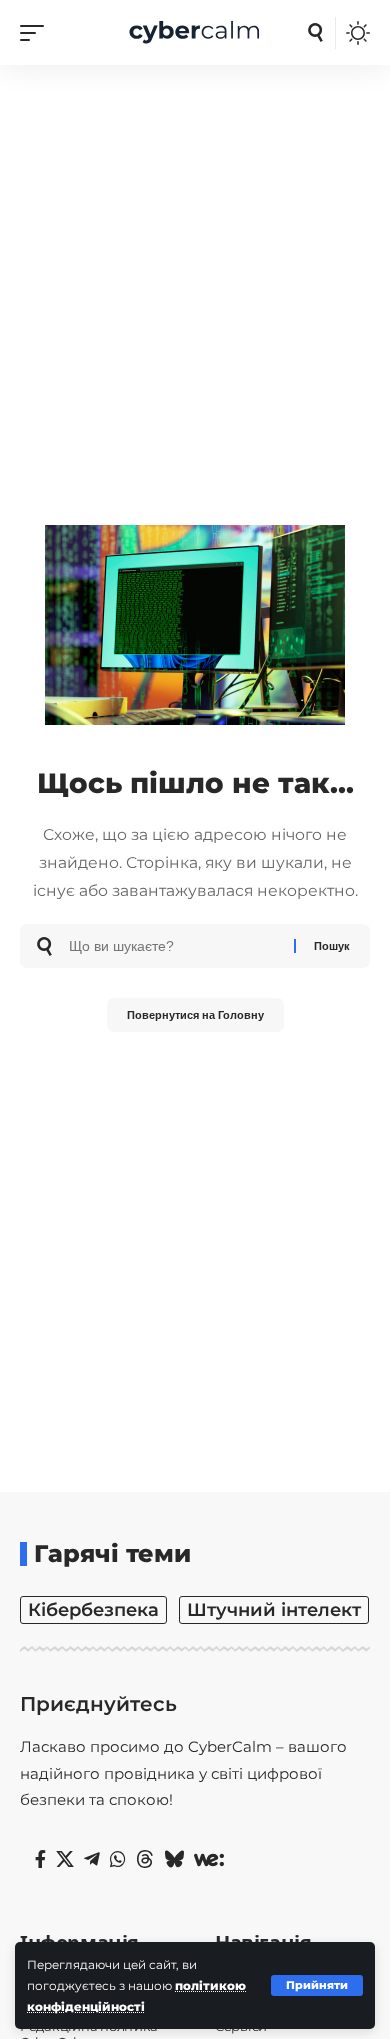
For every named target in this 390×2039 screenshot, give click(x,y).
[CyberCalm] (195, 32)
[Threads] (145, 1860)
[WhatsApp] (118, 1860)
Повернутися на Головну (195, 1015)
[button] (317, 1985)
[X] (65, 1860)
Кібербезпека (93, 1610)
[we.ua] (209, 1860)
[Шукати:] (174, 946)
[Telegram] (92, 1860)
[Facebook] (40, 1860)
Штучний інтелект (274, 1610)
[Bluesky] (174, 1860)
